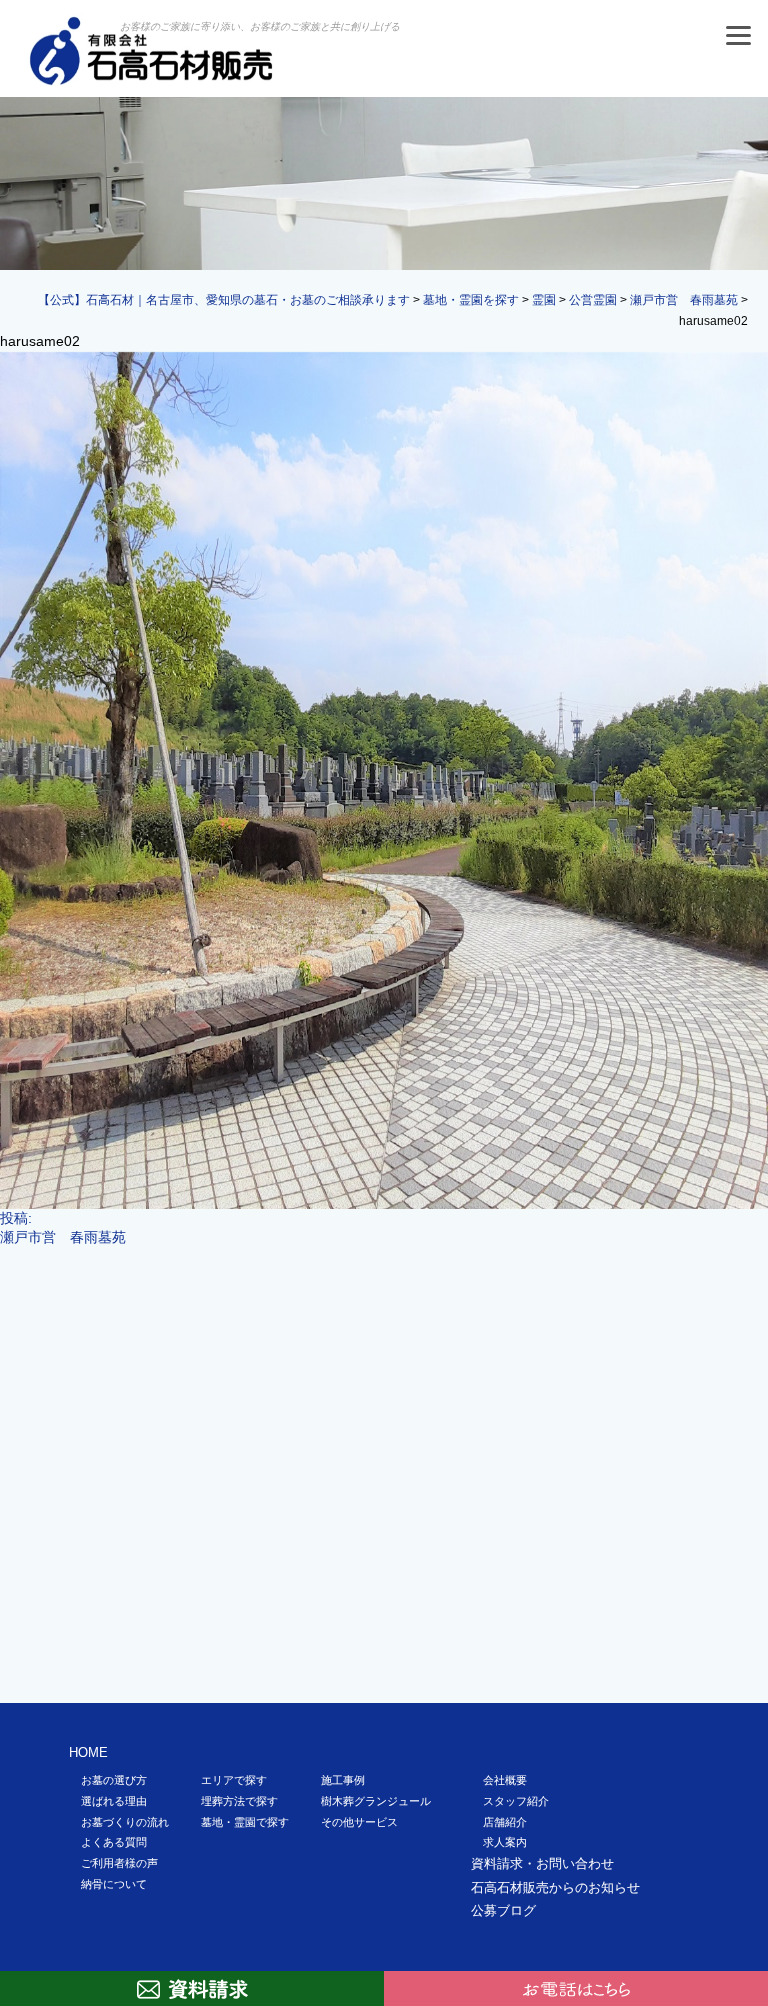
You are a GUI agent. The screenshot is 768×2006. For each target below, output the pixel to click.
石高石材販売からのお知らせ (555, 1887)
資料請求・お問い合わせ (542, 1863)
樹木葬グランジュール (376, 1801)
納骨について (114, 1884)
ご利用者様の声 (119, 1863)
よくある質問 (114, 1842)
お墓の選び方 (114, 1780)
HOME (88, 1752)
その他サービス (359, 1822)
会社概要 (505, 1780)
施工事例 (343, 1780)
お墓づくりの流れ (125, 1822)
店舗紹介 (505, 1822)
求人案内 (505, 1842)
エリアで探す (234, 1780)
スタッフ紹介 (516, 1801)
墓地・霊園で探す (245, 1822)
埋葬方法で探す (239, 1801)
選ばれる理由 (114, 1801)
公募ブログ (503, 1910)
